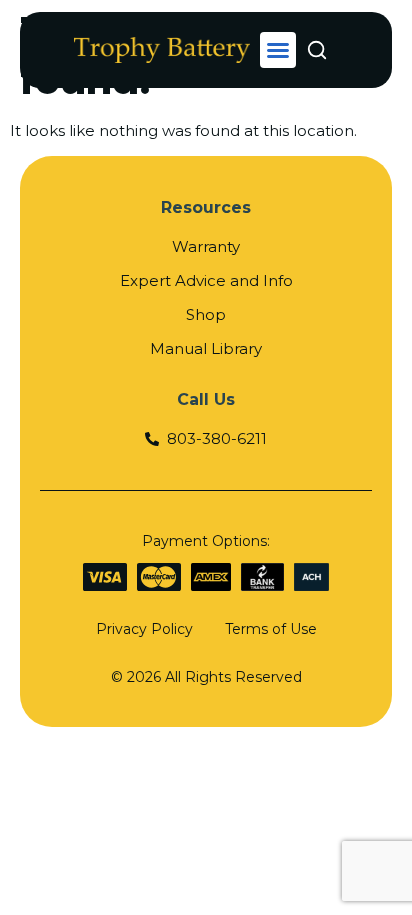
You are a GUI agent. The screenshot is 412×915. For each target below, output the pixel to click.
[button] (278, 50)
